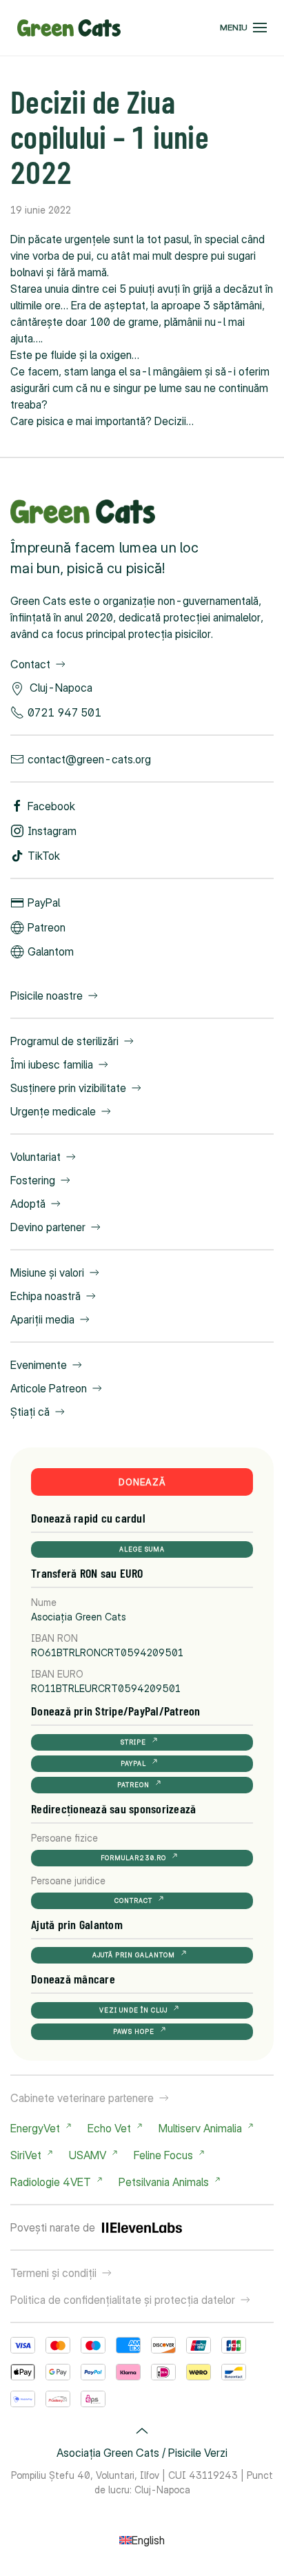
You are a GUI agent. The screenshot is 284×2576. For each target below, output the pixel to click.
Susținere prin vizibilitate (68, 1088)
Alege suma (142, 1549)
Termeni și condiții (53, 2273)
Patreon (47, 927)
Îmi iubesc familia (52, 1064)
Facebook (51, 806)
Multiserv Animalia (200, 2128)
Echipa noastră (45, 1296)
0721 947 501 (64, 712)
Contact (30, 664)
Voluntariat (35, 1157)
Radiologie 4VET (51, 2182)
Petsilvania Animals (164, 2182)
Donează (142, 1482)
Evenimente (39, 1365)
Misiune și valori (47, 1272)
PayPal (44, 903)
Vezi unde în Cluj (133, 2010)
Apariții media (42, 1319)
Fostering (33, 1180)
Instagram (52, 831)
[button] (243, 28)
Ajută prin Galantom (134, 1955)
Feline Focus (163, 2155)
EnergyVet (35, 2128)
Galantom (51, 951)
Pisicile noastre (47, 996)
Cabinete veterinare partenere (82, 2098)
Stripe (133, 1742)
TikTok (44, 856)
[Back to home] (69, 28)
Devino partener (48, 1227)
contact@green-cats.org (89, 759)
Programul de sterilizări (64, 1041)
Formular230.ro (133, 1858)
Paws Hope (134, 2031)
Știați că (30, 1412)
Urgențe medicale (53, 1111)
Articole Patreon (49, 1388)
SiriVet (26, 2155)
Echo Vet (109, 2128)
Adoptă (28, 1204)
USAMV (88, 2155)
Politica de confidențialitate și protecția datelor (123, 2300)
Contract (133, 1900)
